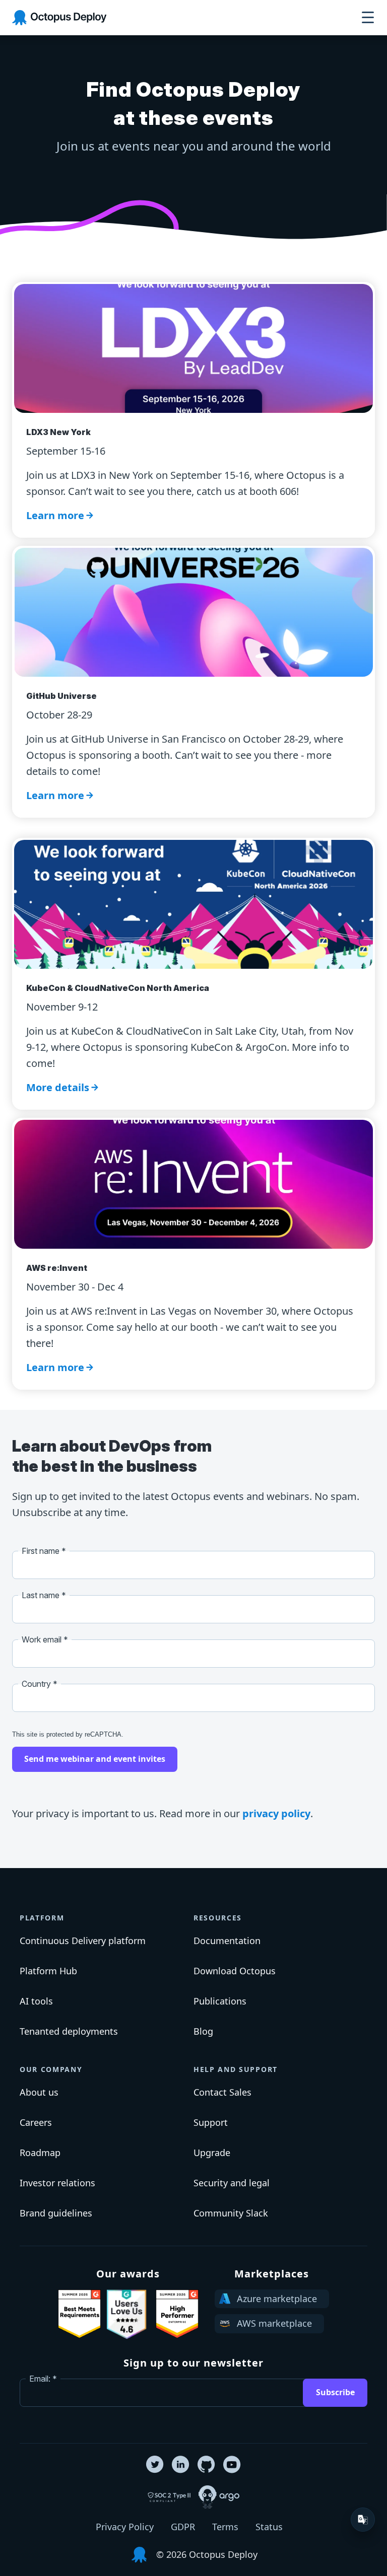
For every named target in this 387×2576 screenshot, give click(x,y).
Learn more (55, 515)
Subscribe (335, 2392)
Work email (42, 1639)
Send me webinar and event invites (95, 1759)
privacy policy (276, 1813)
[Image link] (79, 2314)
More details (58, 1087)
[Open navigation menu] (368, 18)
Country (37, 1684)
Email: (40, 2379)
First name (41, 1551)
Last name (41, 1595)
